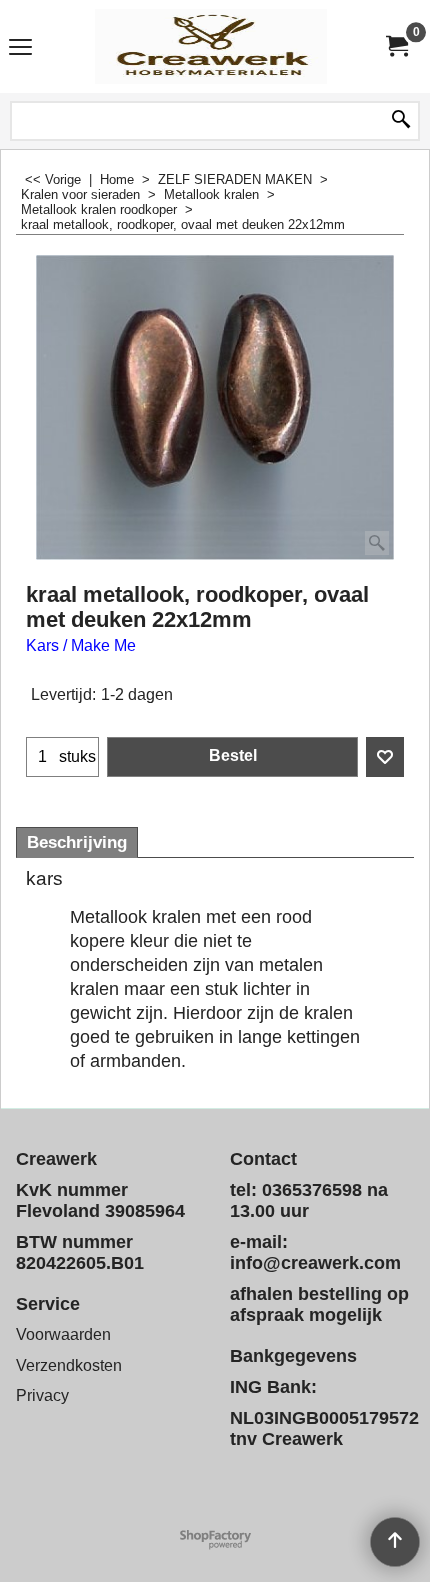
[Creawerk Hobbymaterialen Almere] (211, 46)
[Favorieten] (385, 757)
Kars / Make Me (81, 645)
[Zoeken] (401, 121)
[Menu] (20, 48)
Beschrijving (77, 842)
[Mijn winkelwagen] (396, 46)
